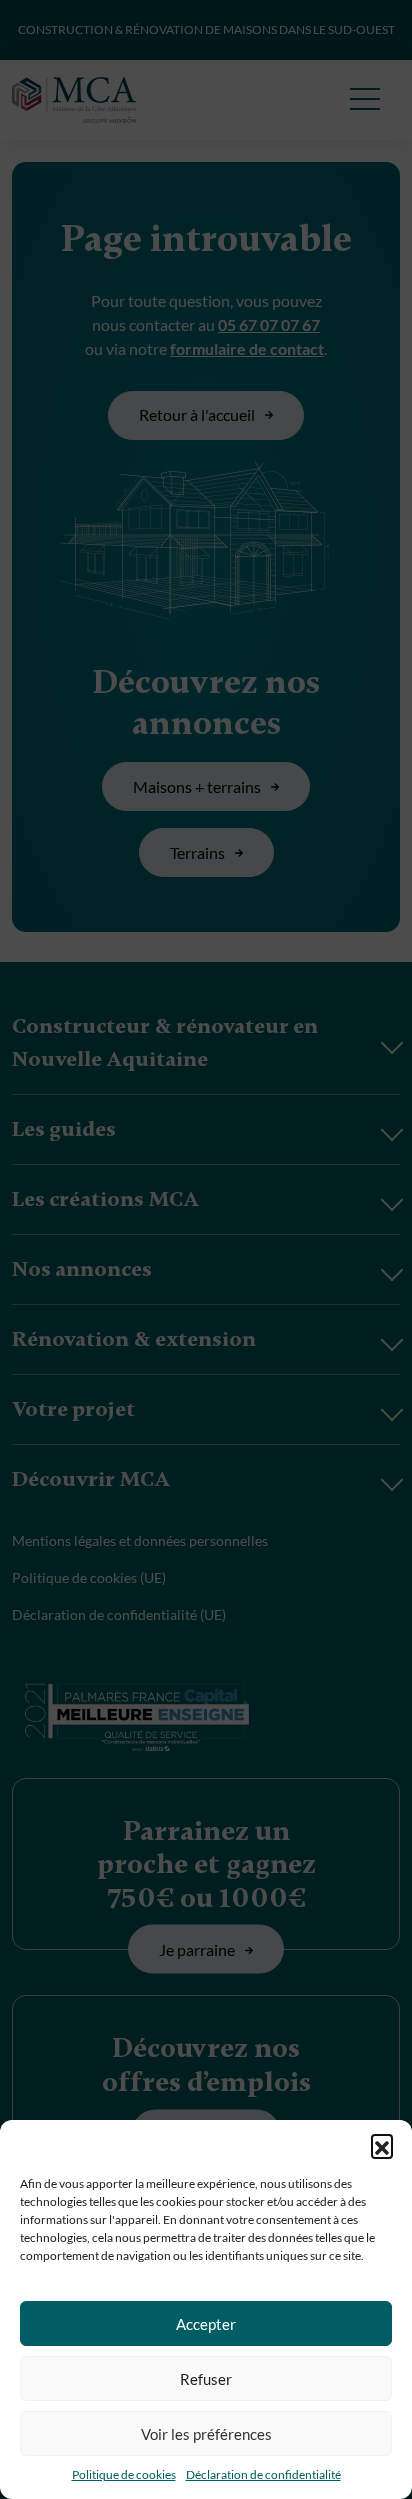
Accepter (206, 2324)
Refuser (206, 2379)
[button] (382, 2145)
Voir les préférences (206, 2434)
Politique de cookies (124, 2474)
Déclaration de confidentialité (263, 2474)
